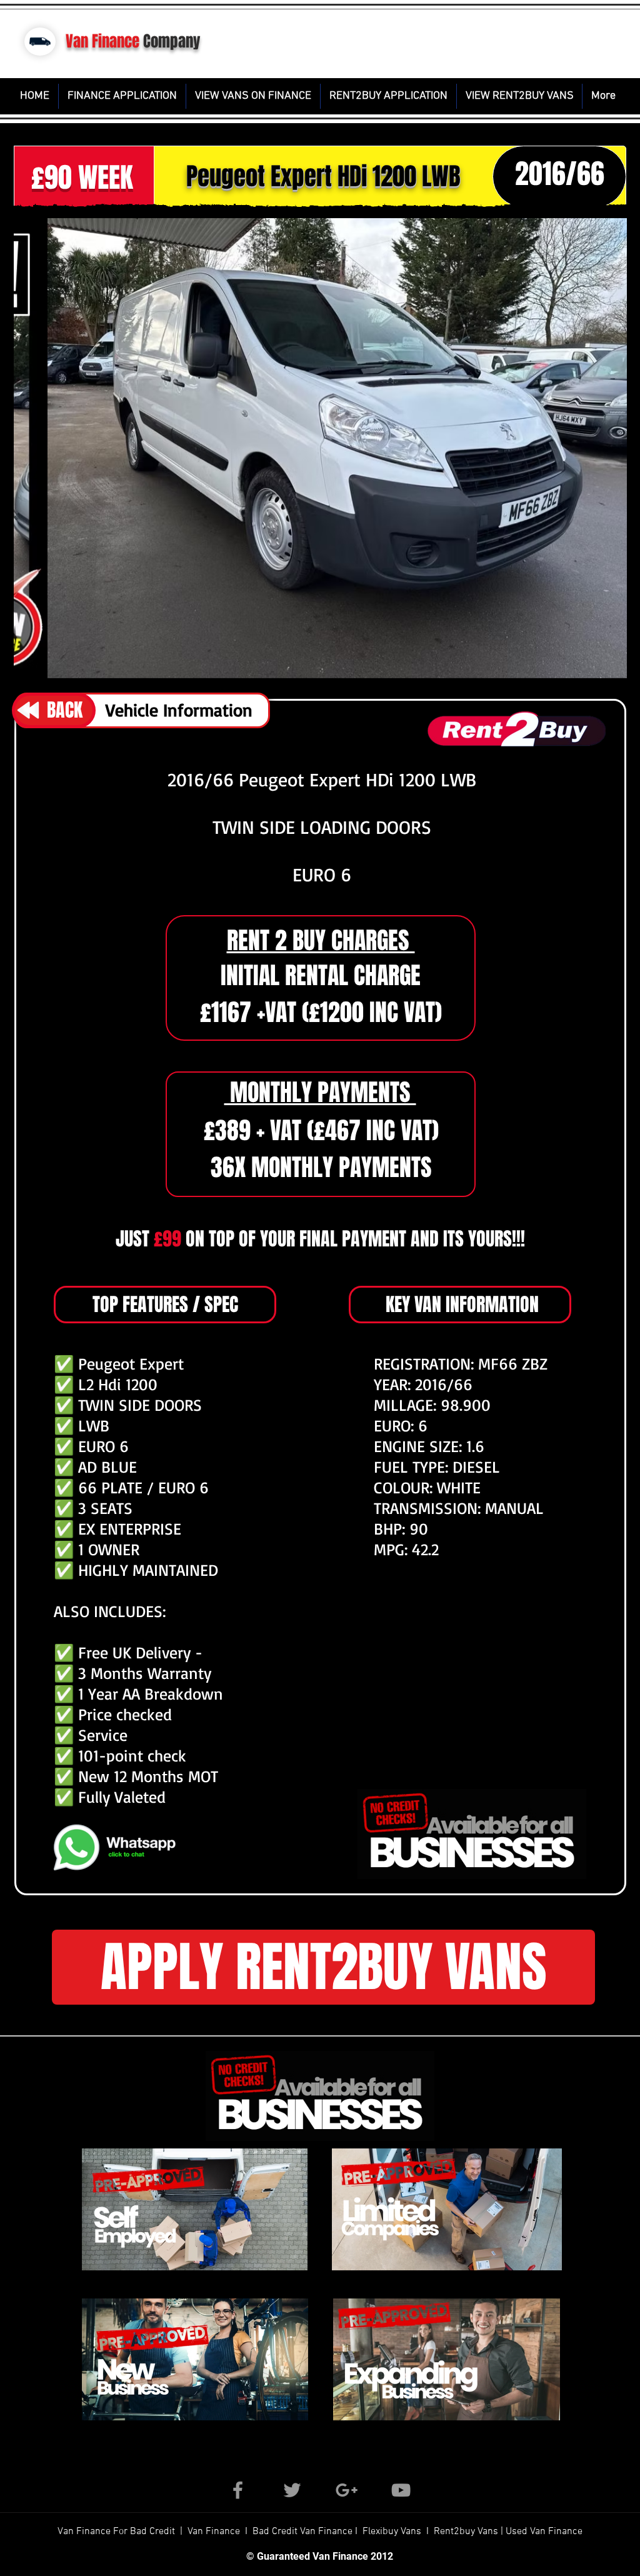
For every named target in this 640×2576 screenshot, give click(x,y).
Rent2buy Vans (467, 2532)
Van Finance (102, 41)
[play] (541, 664)
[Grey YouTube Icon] (401, 2490)
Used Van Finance (544, 2532)
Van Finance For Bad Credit (117, 2532)
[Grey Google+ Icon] (347, 2490)
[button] (320, 448)
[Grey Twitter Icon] (292, 2490)
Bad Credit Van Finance (302, 2532)
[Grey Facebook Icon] (238, 2490)
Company (172, 41)
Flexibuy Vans (392, 2532)
